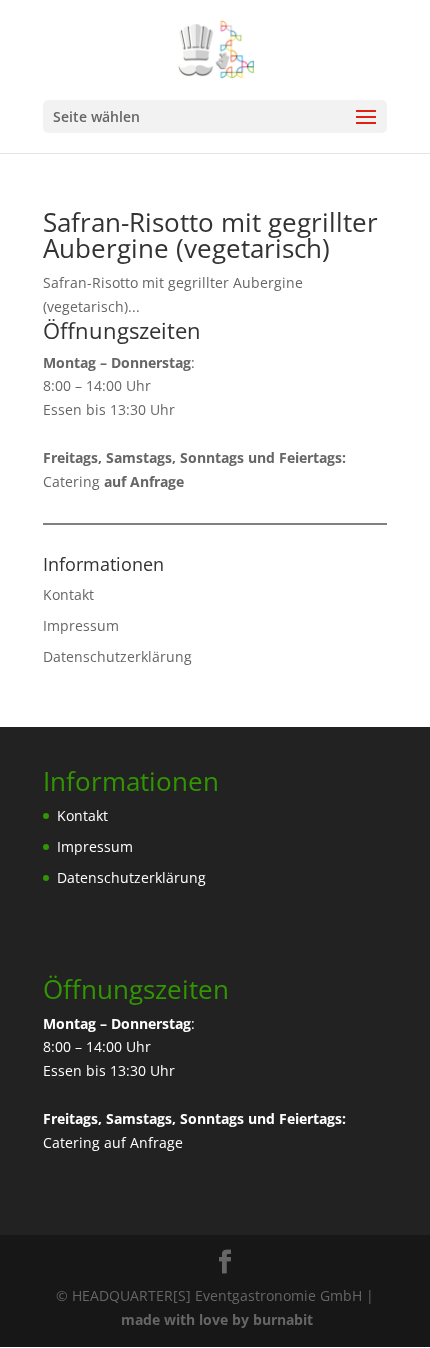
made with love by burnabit (217, 1319)
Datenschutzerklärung (117, 656)
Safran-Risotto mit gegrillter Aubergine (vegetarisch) (210, 235)
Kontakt (68, 594)
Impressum (81, 625)
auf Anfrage (143, 1142)
